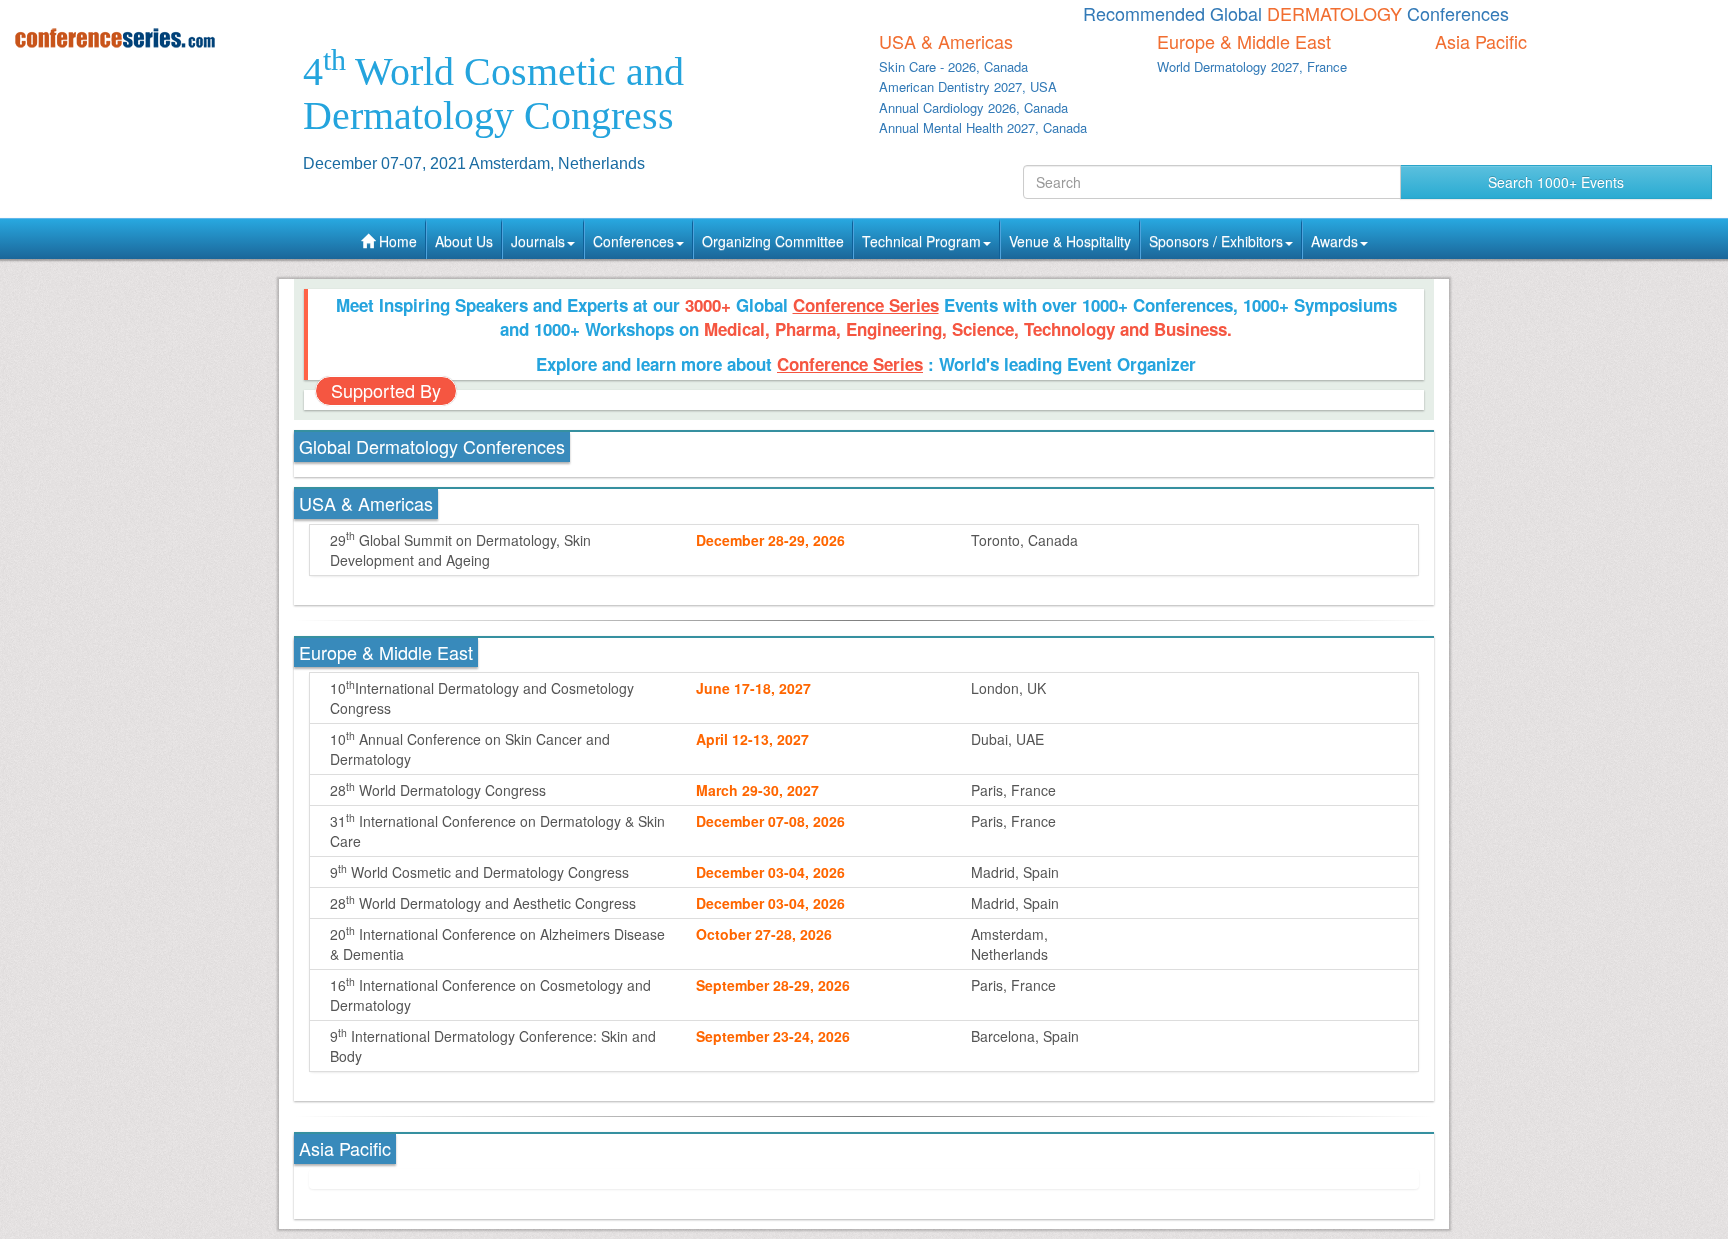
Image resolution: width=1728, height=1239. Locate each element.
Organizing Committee (773, 241)
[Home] (144, 37)
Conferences (633, 241)
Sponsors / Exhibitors (1216, 241)
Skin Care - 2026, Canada (953, 66)
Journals (538, 241)
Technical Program (921, 241)
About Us (464, 241)
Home (396, 241)
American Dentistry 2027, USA (968, 86)
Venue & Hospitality (1070, 241)
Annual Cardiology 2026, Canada (973, 107)
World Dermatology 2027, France (1252, 66)
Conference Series (866, 305)
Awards (1334, 241)
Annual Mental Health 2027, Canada (983, 127)
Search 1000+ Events (1556, 182)
